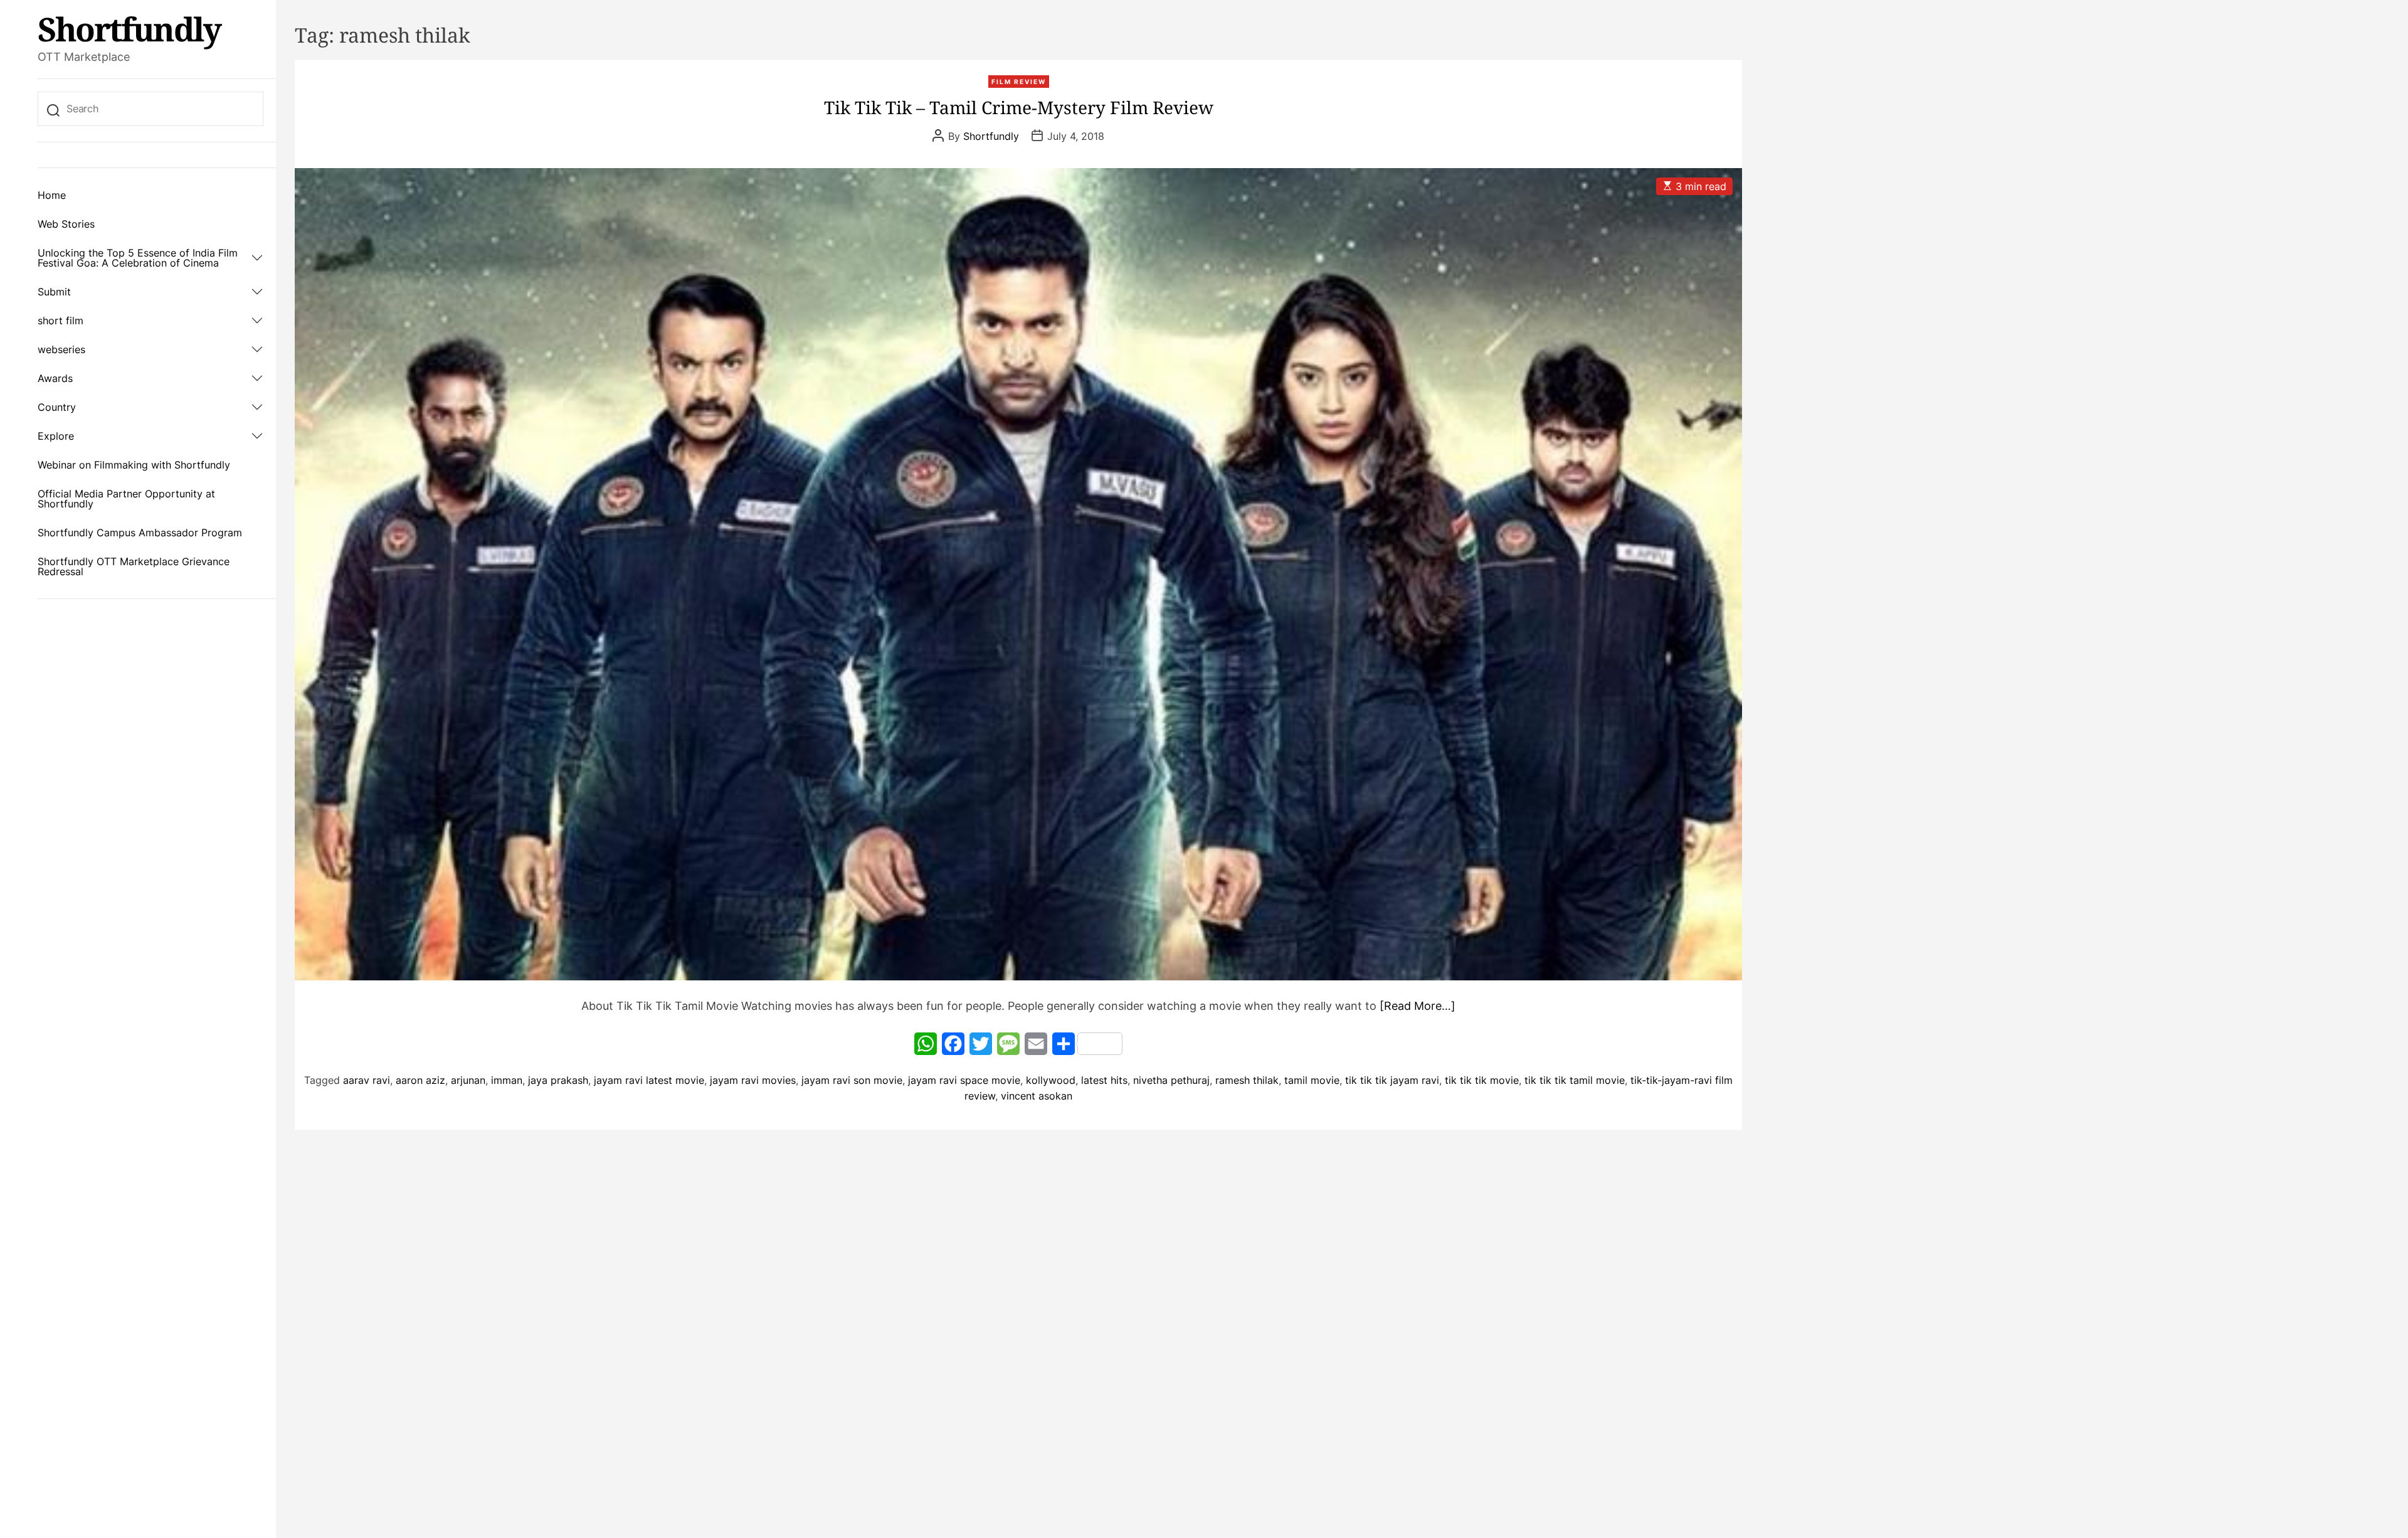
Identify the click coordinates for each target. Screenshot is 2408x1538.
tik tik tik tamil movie (1575, 1080)
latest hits (1104, 1080)
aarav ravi (367, 1080)
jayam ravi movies (753, 1080)
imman (507, 1080)
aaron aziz (420, 1080)
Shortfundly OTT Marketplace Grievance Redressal (134, 566)
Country (57, 407)
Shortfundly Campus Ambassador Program (140, 533)
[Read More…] (1418, 1006)
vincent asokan (1037, 1096)
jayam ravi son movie (852, 1080)
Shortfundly (129, 29)
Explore (56, 436)
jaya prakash (558, 1080)
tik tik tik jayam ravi (1392, 1080)
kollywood (1051, 1080)
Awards (55, 378)
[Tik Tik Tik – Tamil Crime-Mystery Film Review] (1018, 574)
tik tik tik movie (1482, 1080)
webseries (61, 349)
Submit (54, 292)
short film (61, 321)
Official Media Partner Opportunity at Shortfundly (126, 499)
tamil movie (1312, 1080)
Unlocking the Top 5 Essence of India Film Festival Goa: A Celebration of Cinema (138, 258)
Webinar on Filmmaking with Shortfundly (134, 465)
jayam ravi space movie (964, 1080)
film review (1019, 82)
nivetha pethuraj (1171, 1080)
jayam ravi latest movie (649, 1080)
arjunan (468, 1080)
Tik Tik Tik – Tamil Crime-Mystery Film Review (1019, 107)
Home (52, 195)
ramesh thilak (1247, 1080)
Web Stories (66, 224)
